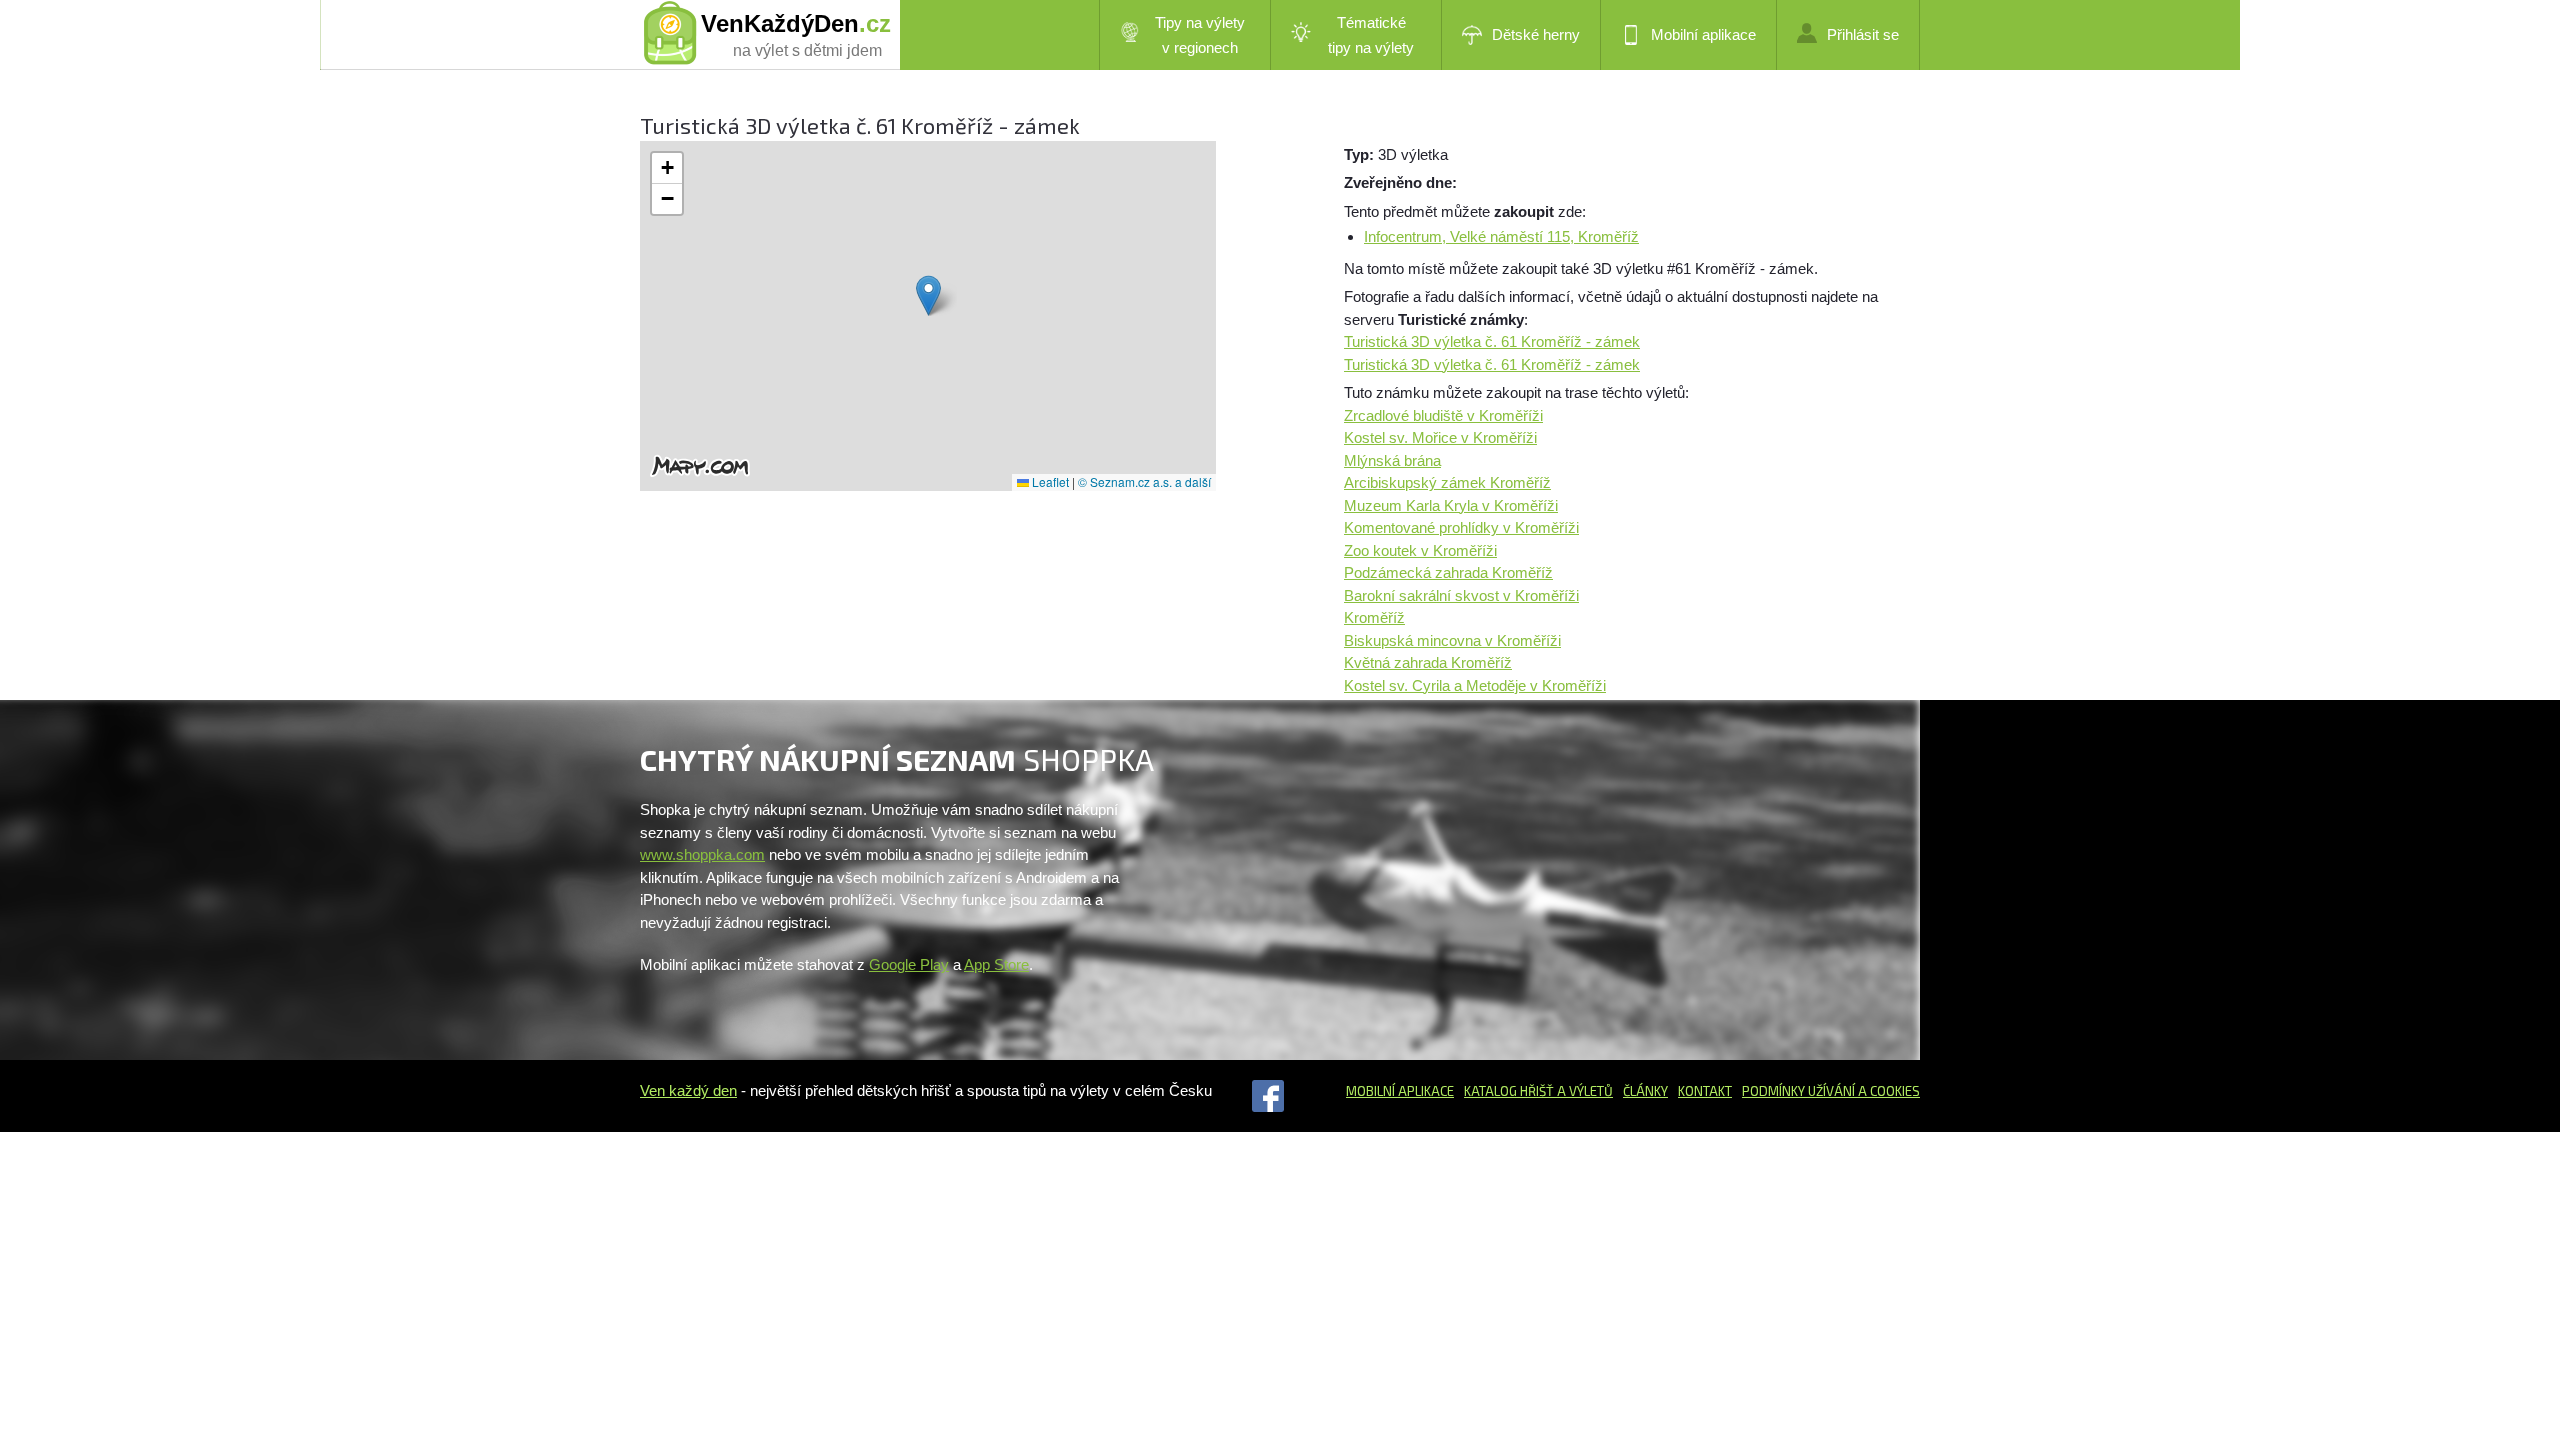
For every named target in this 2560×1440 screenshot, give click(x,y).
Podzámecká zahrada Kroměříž (1448, 572)
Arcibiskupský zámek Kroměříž (1447, 482)
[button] (928, 295)
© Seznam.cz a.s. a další (1144, 481)
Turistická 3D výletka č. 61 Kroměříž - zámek (1492, 341)
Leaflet (1049, 481)
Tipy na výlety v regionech (1200, 35)
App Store (996, 964)
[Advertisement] (1512, 880)
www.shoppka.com (702, 854)
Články (1645, 1091)
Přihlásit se (1863, 34)
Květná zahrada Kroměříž (1428, 662)
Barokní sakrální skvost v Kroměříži (1461, 595)
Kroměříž (1374, 617)
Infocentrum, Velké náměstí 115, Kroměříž (1501, 236)
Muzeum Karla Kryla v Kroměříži (1451, 505)
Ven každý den (688, 1090)
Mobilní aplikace (1703, 34)
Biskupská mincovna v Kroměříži (1452, 640)
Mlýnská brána (1392, 460)
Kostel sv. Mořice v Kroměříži (1440, 437)
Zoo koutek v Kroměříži (1420, 550)
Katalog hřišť (1509, 1091)
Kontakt (1705, 1091)
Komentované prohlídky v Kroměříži (1461, 527)
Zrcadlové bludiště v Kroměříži (1443, 415)
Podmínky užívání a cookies (1831, 1091)
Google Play (909, 964)
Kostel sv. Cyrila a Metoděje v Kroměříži (1475, 685)
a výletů (1583, 1091)
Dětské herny (1536, 34)
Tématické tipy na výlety (1371, 35)
